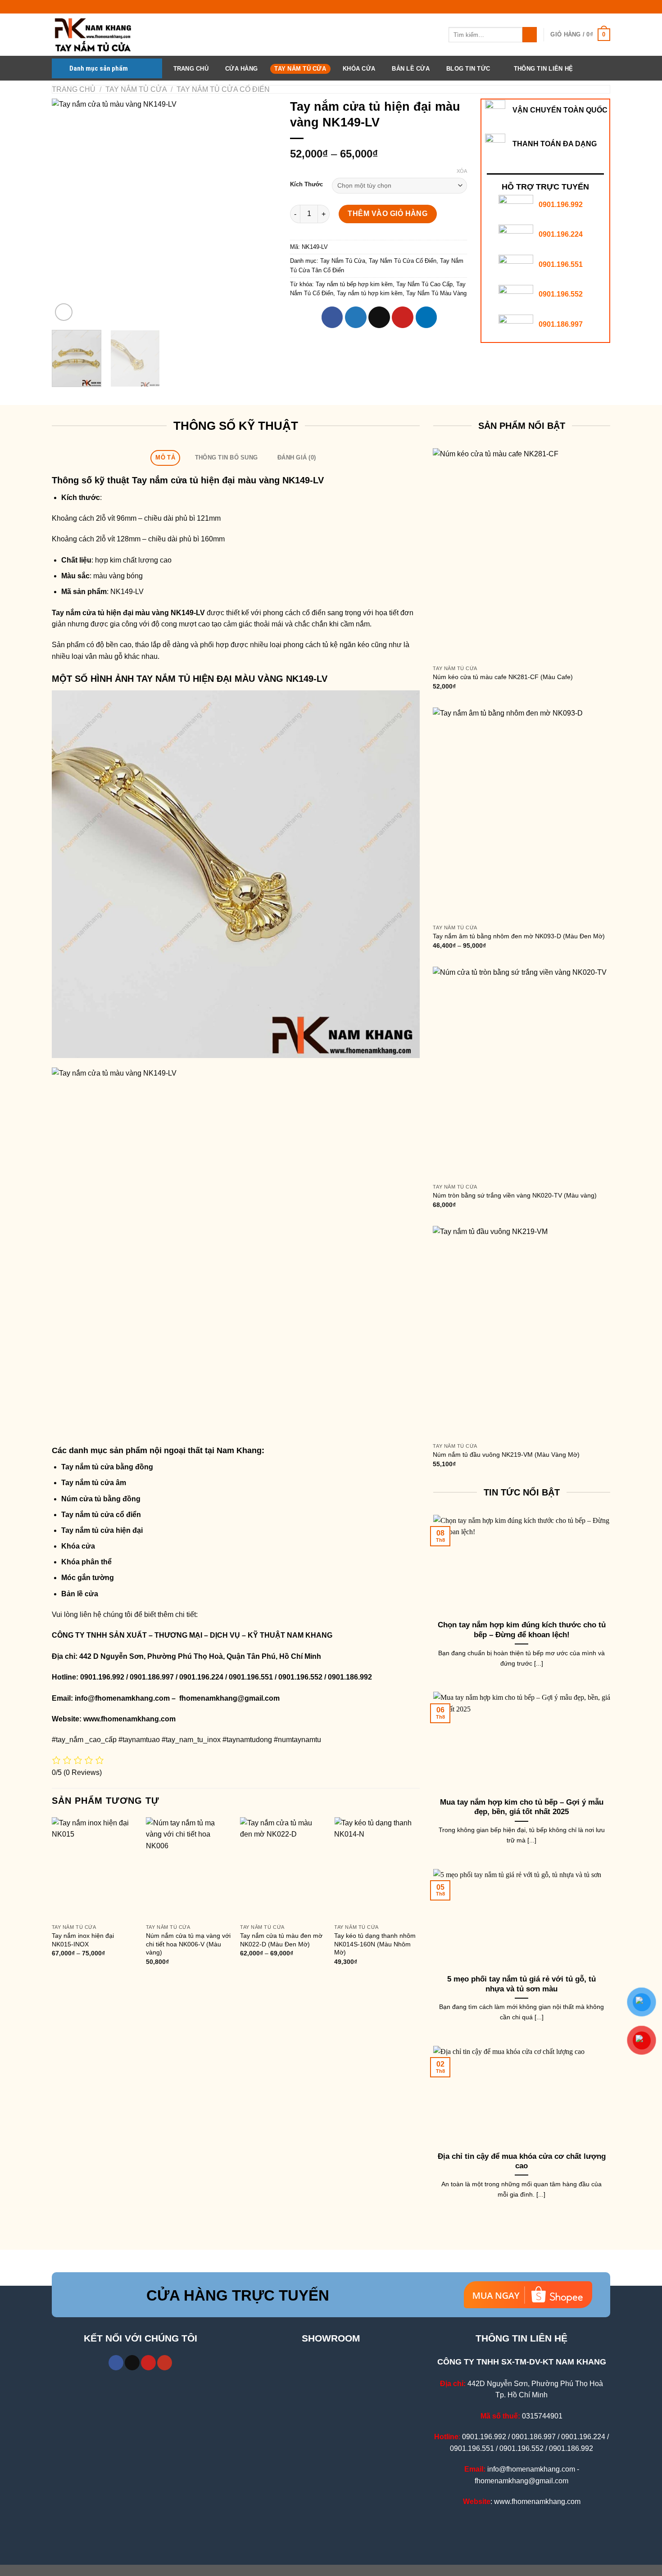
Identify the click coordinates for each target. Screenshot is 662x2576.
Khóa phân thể (86, 1562)
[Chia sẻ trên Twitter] (356, 317)
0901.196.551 (561, 264)
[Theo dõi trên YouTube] (165, 2363)
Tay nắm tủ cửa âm (94, 1483)
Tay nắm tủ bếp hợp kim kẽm (354, 284)
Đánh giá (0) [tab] (297, 457)
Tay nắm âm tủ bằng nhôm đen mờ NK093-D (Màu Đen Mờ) (519, 936)
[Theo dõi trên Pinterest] (148, 2363)
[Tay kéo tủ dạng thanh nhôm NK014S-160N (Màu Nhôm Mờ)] (377, 1868)
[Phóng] (64, 312)
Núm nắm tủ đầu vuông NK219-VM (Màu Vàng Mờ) (506, 1455)
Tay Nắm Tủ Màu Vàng (436, 293)
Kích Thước (306, 185)
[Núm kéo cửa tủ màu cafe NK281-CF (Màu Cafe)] (521, 554)
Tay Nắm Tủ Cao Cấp (424, 284)
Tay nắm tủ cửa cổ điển (101, 1515)
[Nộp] (530, 35)
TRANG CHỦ (191, 69)
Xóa (462, 171)
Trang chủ (74, 89)
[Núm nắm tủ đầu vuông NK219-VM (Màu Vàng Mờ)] (521, 1332)
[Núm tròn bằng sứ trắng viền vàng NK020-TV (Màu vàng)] (521, 1073)
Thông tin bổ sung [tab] (226, 457)
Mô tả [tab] (165, 457)
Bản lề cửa (80, 1594)
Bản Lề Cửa (411, 69)
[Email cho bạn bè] (379, 317)
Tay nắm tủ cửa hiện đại (102, 1530)
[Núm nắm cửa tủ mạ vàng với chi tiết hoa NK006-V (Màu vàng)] (189, 1868)
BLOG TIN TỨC (468, 69)
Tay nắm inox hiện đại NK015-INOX (83, 1940)
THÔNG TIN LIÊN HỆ (543, 69)
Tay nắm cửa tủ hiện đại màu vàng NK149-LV (228, 480)
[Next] (261, 211)
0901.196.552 (561, 294)
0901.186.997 (561, 324)
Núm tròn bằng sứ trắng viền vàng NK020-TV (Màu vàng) (515, 1195)
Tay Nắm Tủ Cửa (300, 69)
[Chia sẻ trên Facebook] (332, 317)
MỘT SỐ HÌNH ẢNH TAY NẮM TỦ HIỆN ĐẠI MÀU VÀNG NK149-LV (190, 679)
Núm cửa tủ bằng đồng (101, 1499)
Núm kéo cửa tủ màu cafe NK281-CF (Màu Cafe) (503, 677)
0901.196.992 (561, 205)
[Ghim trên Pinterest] (403, 317)
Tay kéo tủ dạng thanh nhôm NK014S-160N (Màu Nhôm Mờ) (375, 1944)
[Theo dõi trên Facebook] (116, 2363)
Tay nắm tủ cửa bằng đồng (107, 1467)
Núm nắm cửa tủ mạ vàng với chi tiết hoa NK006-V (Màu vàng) (188, 1944)
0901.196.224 (561, 234)
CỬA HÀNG (241, 69)
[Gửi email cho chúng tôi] (132, 2363)
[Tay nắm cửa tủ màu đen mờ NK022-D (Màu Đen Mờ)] (283, 1868)
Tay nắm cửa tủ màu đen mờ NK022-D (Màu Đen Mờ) (281, 1940)
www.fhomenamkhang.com (131, 1719)
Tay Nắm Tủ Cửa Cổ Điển (223, 89)
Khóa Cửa (359, 69)
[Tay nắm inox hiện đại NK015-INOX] (95, 1868)
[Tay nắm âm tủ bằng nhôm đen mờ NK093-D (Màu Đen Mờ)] (521, 814)
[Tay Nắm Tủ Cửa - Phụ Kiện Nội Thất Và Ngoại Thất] (97, 35)
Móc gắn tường (88, 1578)
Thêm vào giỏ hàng (388, 214)
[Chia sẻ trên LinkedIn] (426, 317)
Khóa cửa (78, 1546)
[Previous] (68, 211)
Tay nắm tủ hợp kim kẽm (370, 293)
